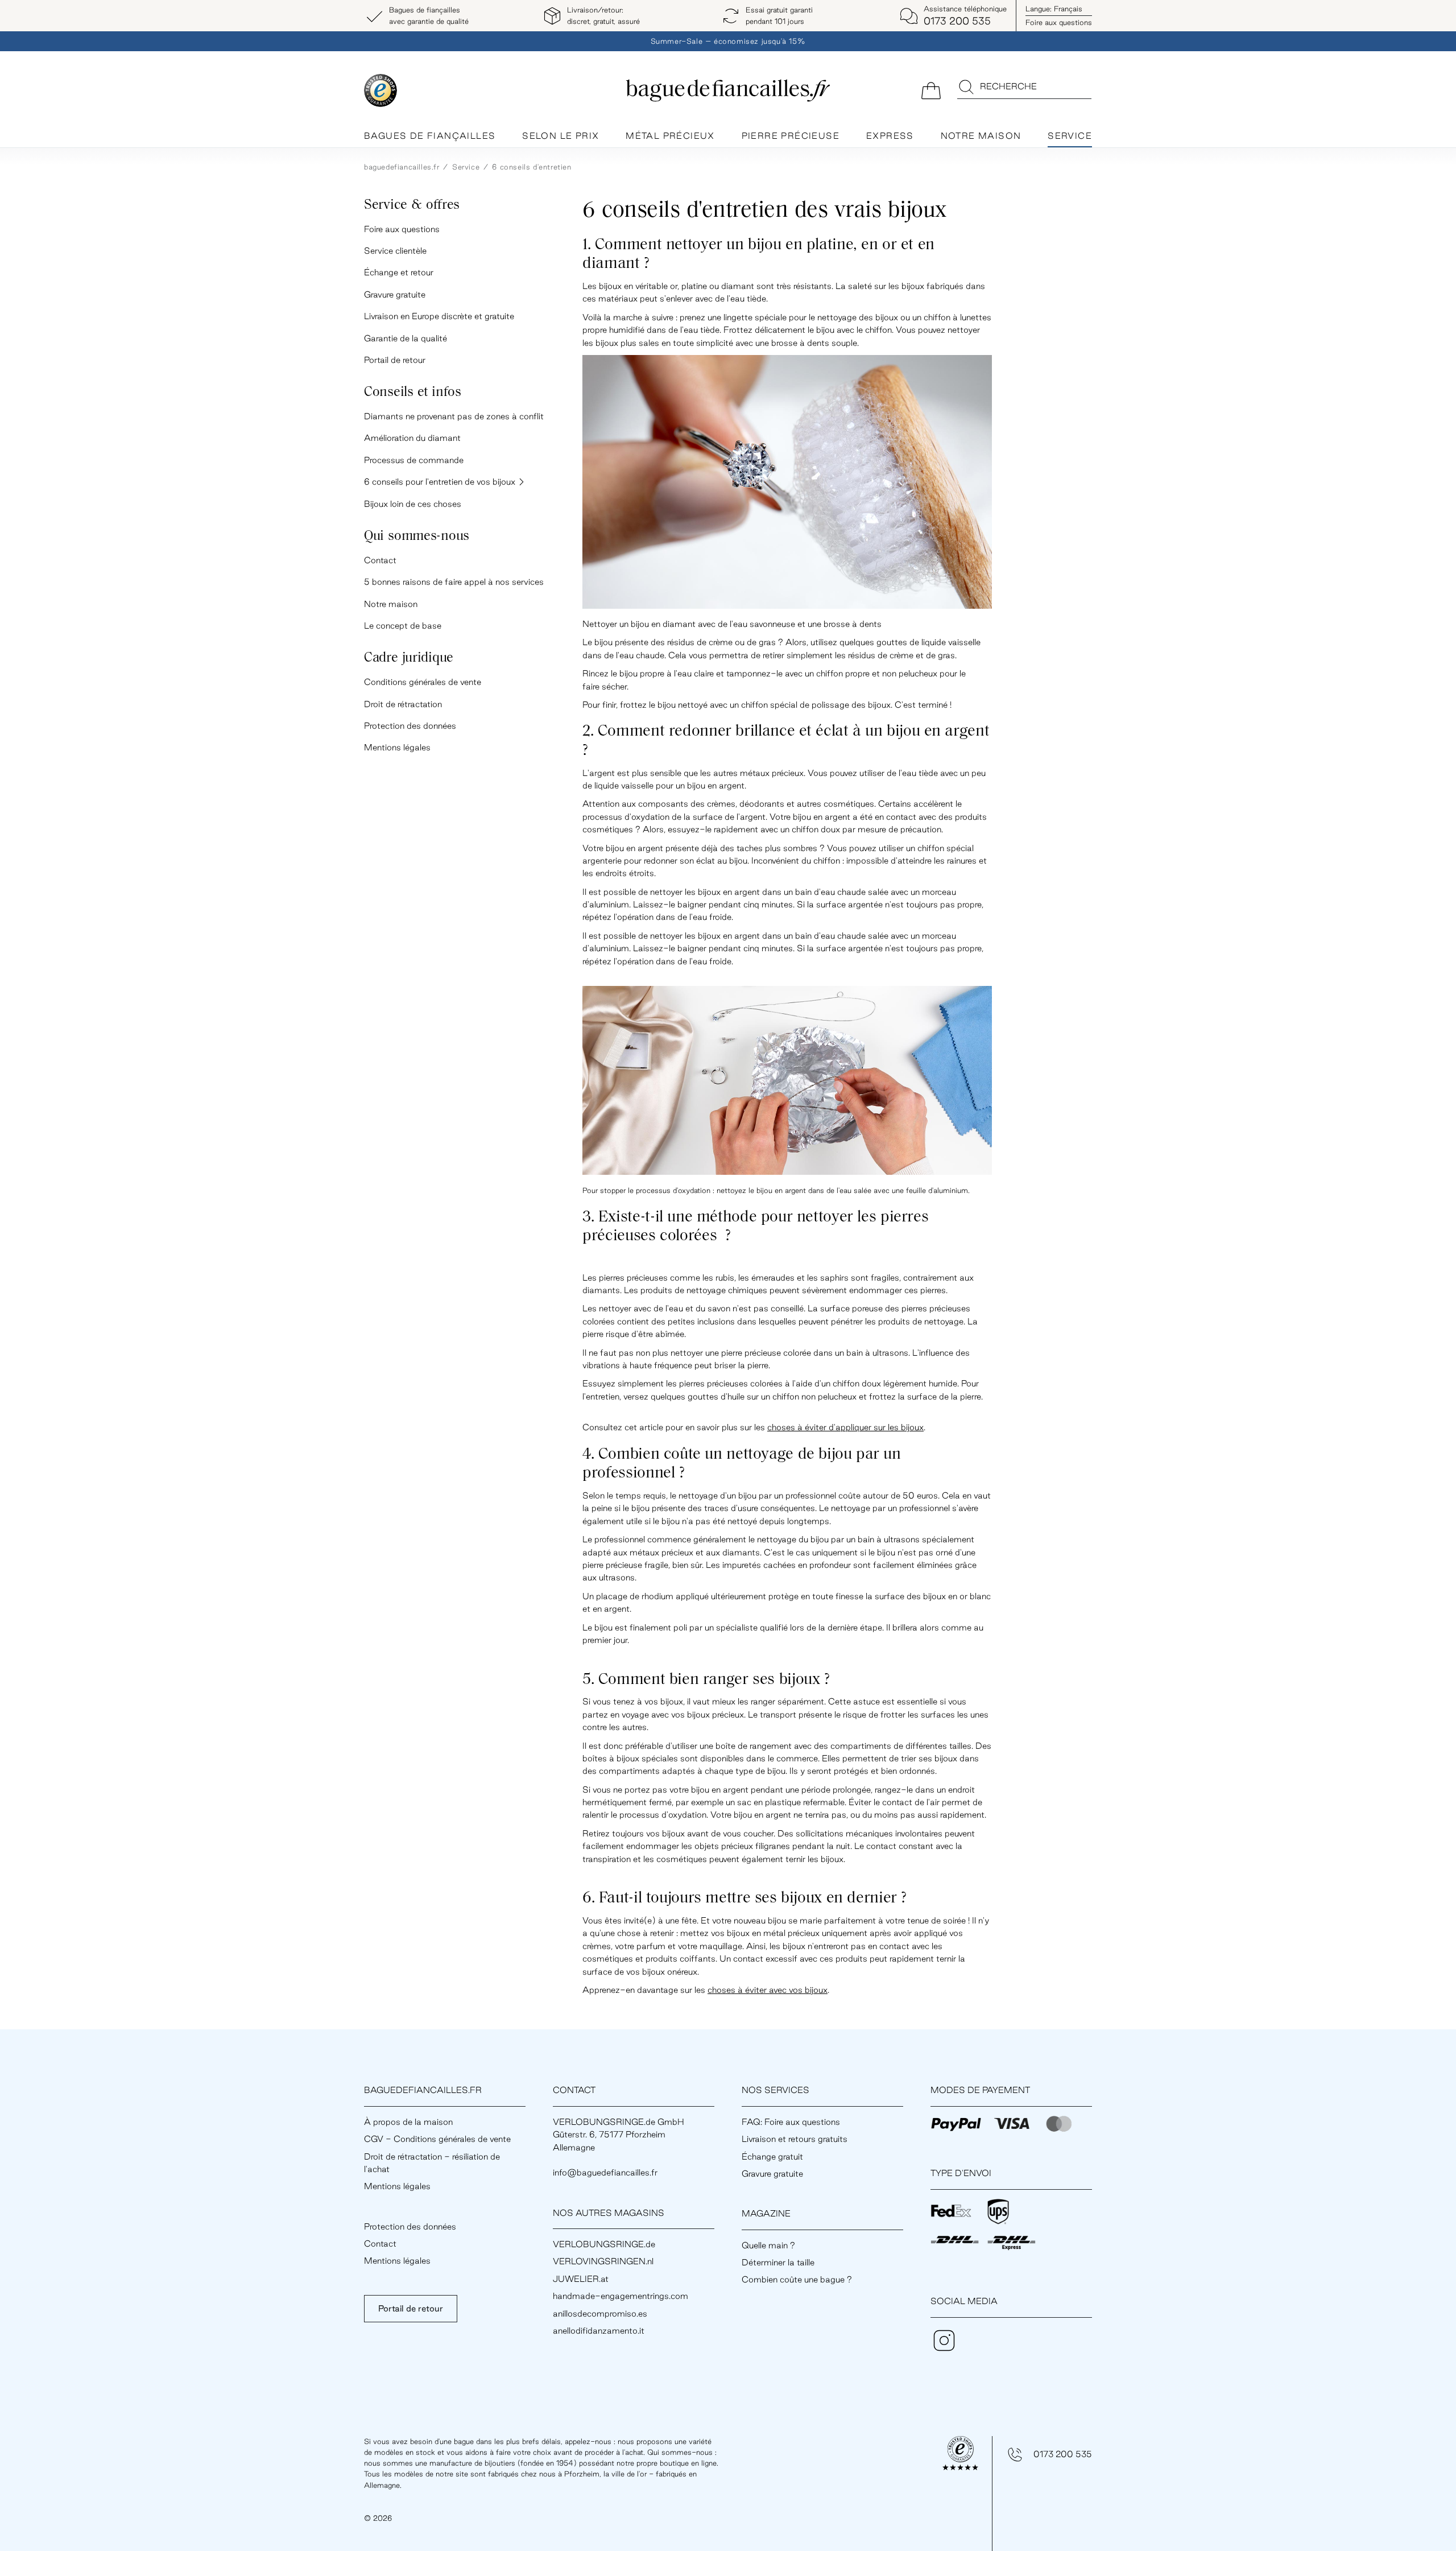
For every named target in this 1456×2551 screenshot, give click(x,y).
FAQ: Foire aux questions (791, 2122)
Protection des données (410, 726)
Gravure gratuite (395, 294)
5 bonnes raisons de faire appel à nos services (454, 582)
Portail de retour (395, 360)
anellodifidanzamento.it (599, 2331)
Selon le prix (561, 136)
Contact (380, 560)
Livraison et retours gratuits (795, 2139)
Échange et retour (399, 272)
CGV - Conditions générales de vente (437, 2139)
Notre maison (981, 136)
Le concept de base (403, 626)
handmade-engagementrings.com (621, 2296)
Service (1070, 136)
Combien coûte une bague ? (797, 2279)
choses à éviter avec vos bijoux (768, 1990)
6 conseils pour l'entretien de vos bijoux (441, 482)
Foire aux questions (1059, 22)
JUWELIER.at (581, 2279)
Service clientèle (395, 251)
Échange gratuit (772, 2156)
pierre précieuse (791, 136)
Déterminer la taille (778, 2262)
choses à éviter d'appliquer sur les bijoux (845, 1427)
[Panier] (931, 90)
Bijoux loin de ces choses (413, 504)
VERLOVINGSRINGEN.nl (603, 2261)
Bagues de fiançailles (430, 136)
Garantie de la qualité (406, 338)
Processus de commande (414, 460)
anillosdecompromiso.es (600, 2313)
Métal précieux (670, 136)
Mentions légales (397, 747)
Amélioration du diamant (412, 438)
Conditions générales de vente (423, 682)
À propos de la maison (408, 2122)
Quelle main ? (768, 2245)
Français (1054, 9)
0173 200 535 (1063, 2454)
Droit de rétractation (403, 704)
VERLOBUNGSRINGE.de (604, 2244)
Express (890, 136)
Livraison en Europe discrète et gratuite (439, 316)
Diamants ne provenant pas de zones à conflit (454, 416)
